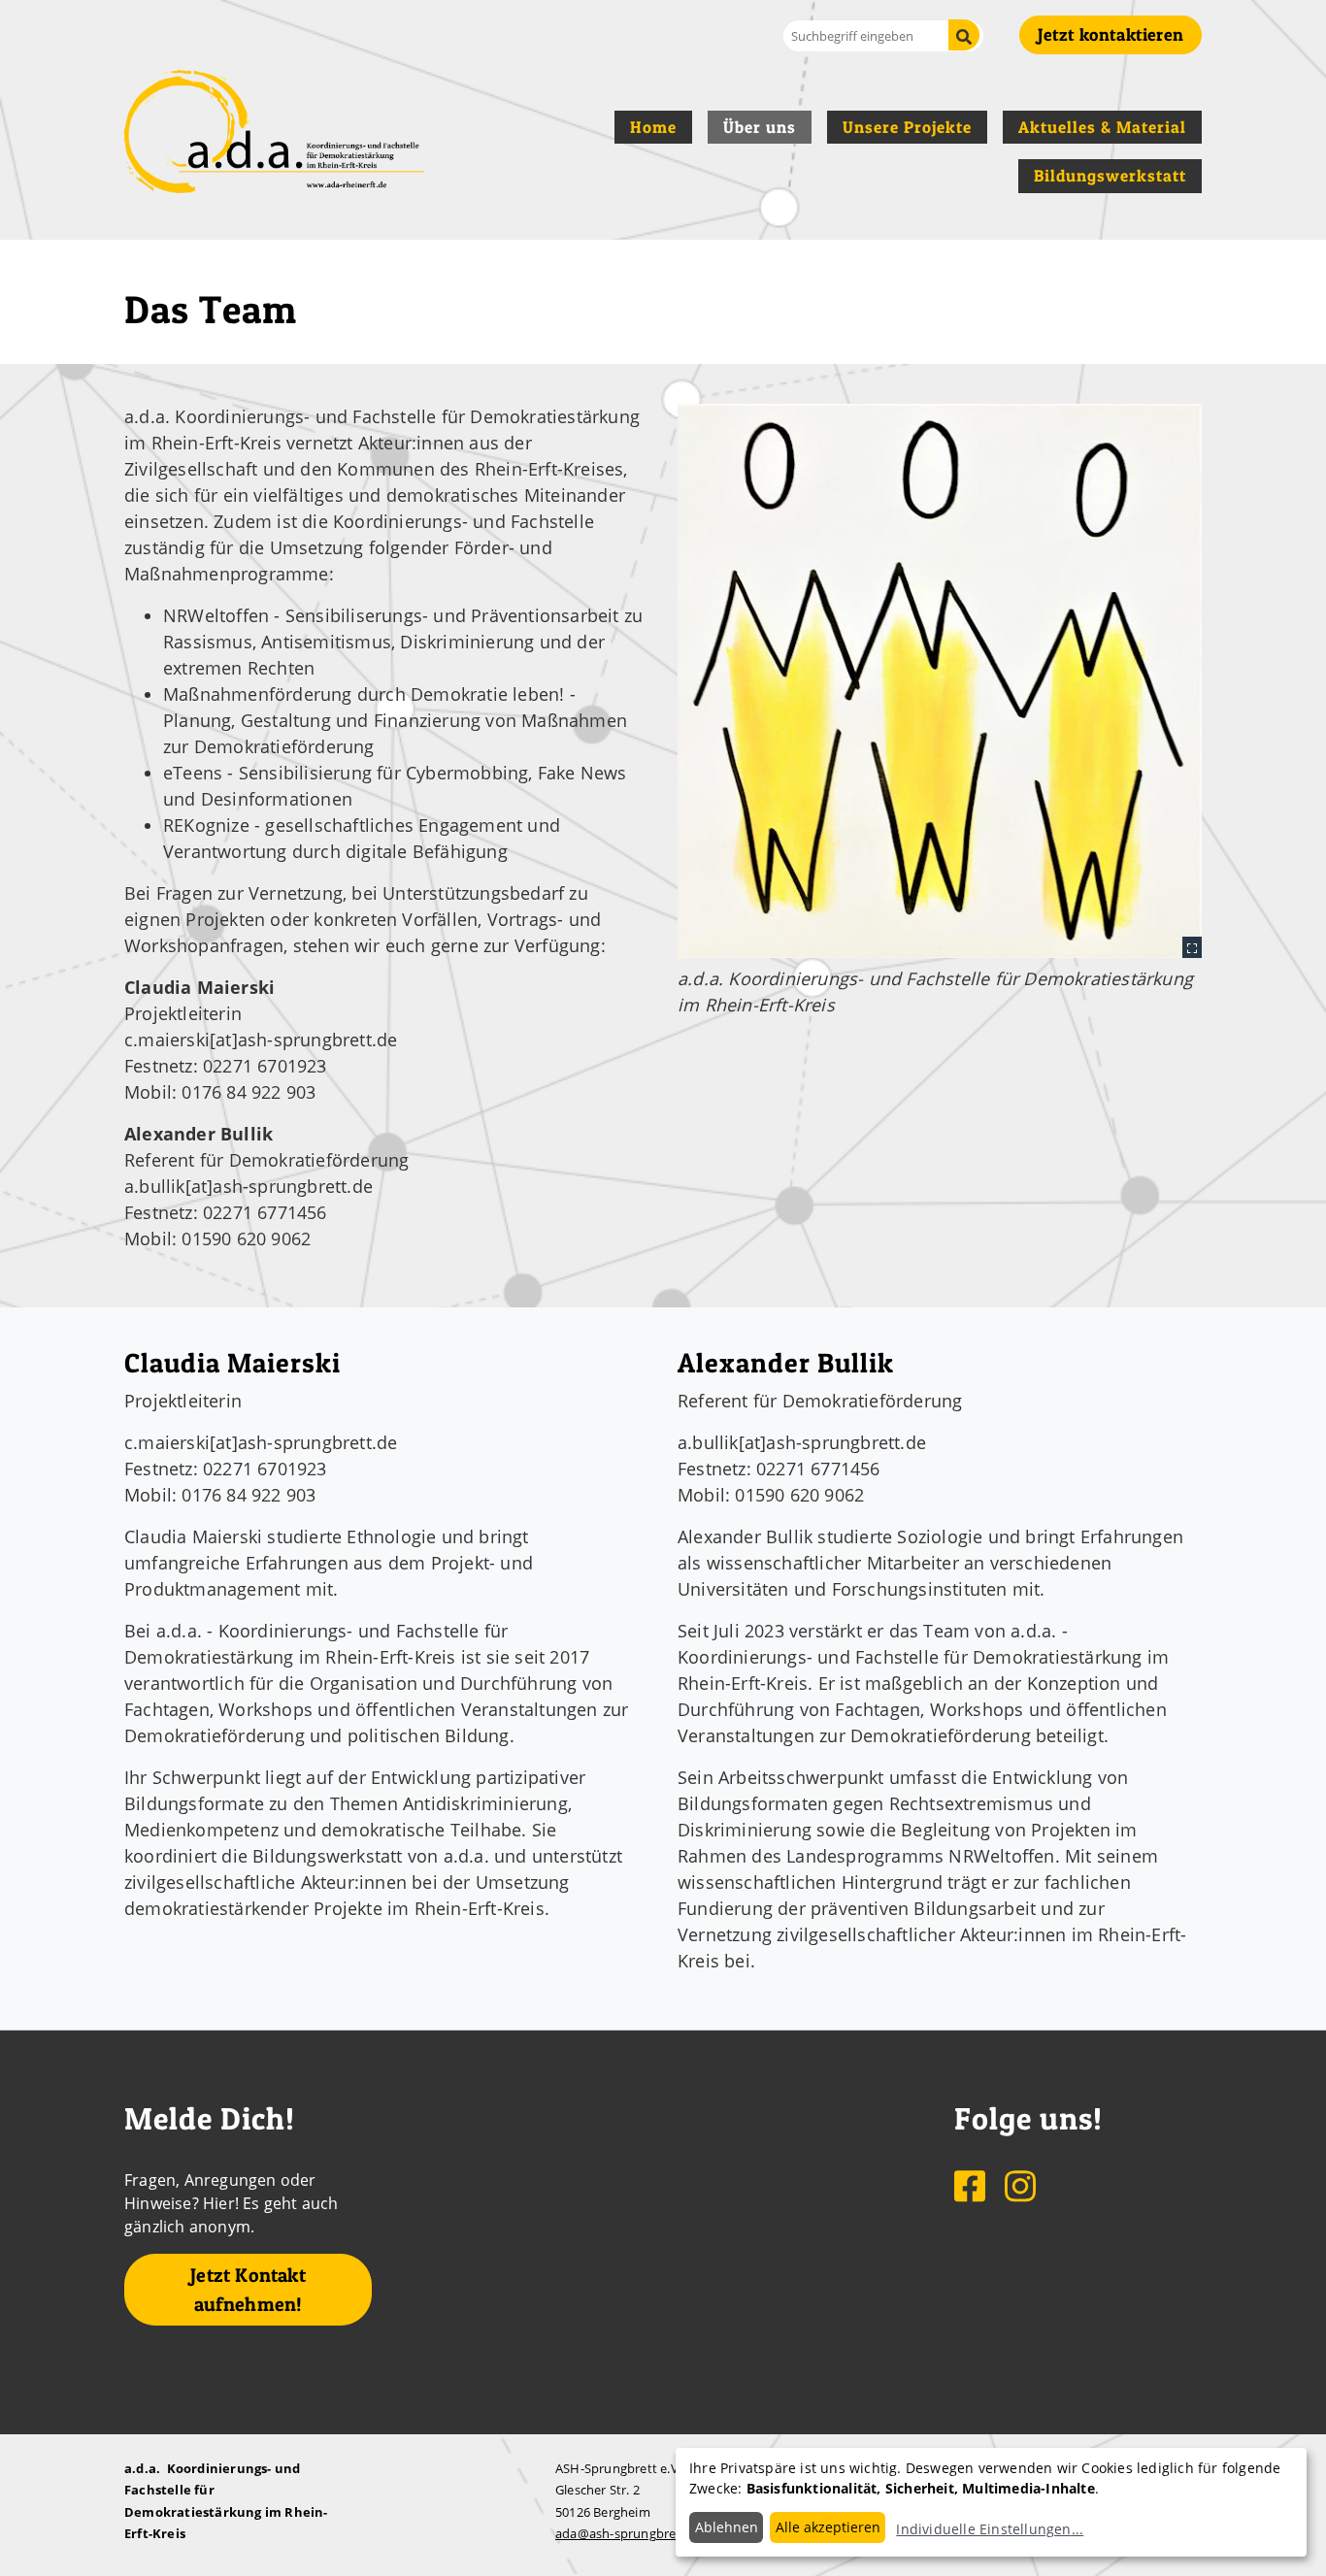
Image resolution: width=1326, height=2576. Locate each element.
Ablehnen (727, 2527)
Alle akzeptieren (828, 2527)
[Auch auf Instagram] (1020, 2185)
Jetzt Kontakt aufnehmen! (248, 2290)
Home (653, 127)
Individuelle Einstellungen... (990, 2529)
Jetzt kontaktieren (1111, 34)
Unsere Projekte (907, 127)
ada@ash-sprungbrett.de (630, 2533)
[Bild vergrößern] (940, 680)
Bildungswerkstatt (1110, 176)
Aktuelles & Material (1102, 127)
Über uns (760, 127)
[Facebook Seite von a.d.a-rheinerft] (972, 2185)
